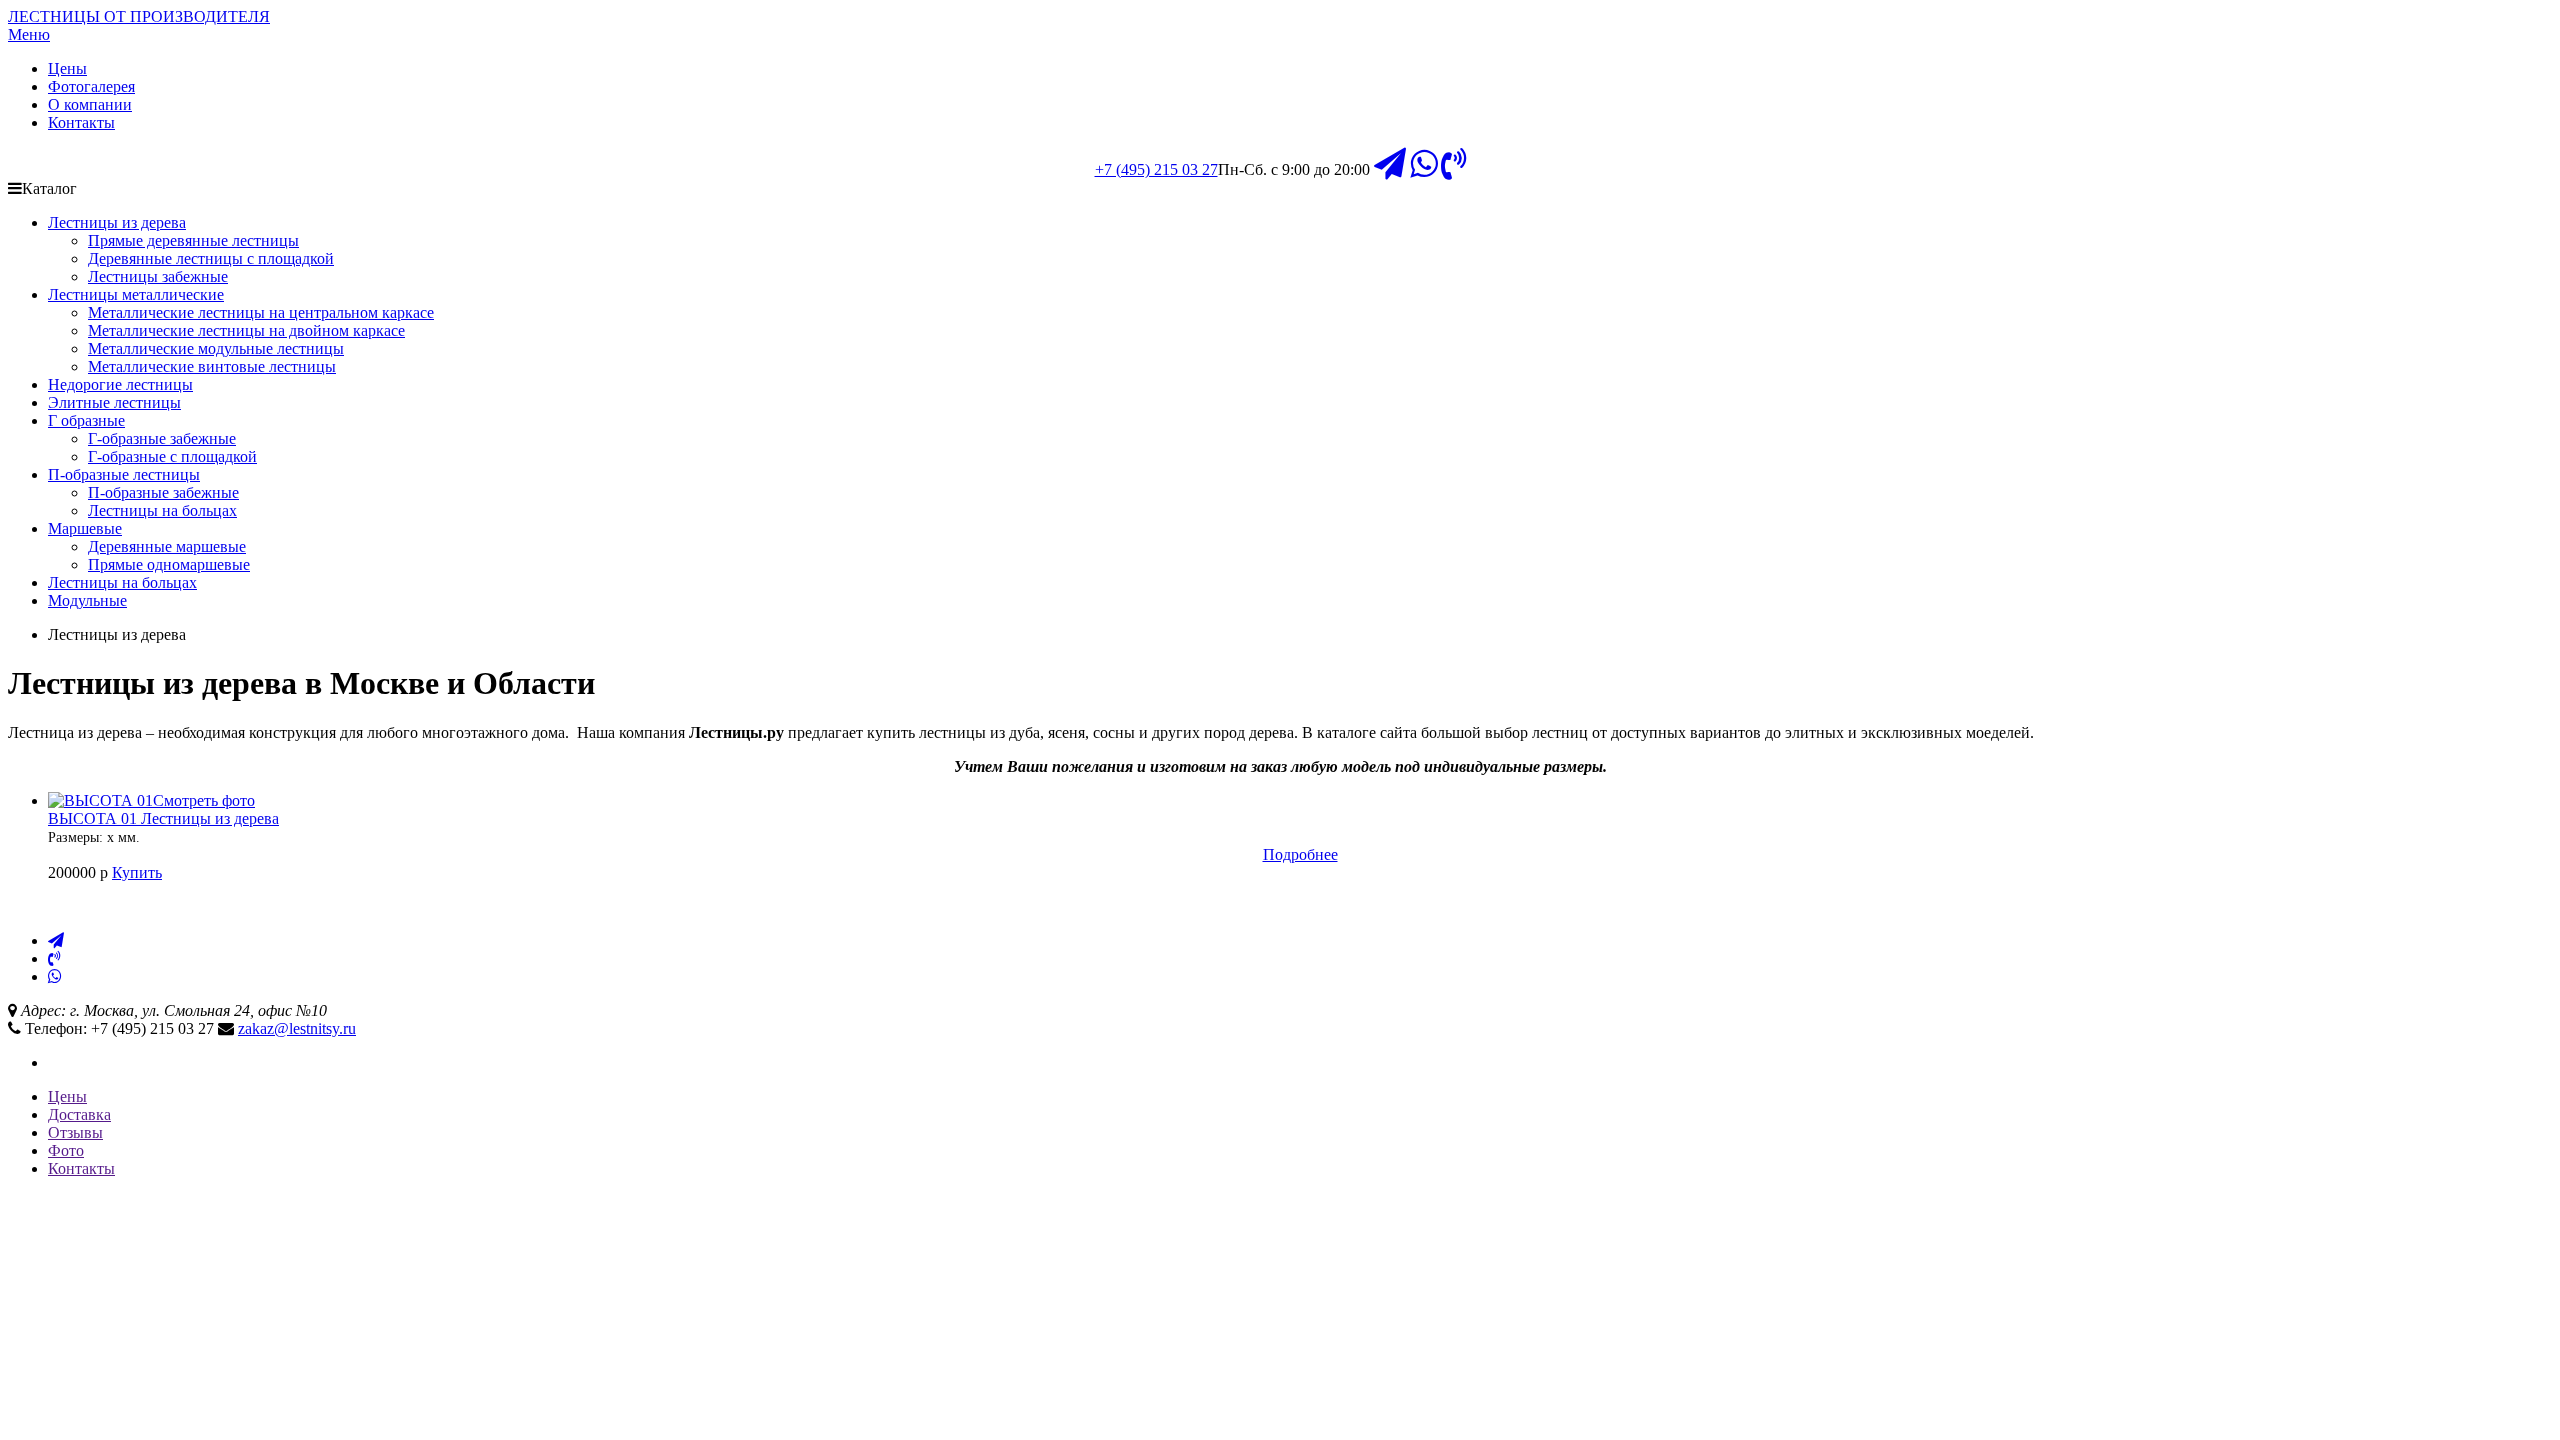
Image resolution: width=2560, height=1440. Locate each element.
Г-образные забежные (162, 438)
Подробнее (1300, 854)
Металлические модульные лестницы (216, 348)
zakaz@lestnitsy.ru (297, 1028)
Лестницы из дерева (117, 222)
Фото (66, 1150)
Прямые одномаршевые (169, 564)
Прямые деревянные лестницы (193, 240)
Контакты (81, 122)
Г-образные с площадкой (172, 456)
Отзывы (75, 1132)
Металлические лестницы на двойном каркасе (246, 330)
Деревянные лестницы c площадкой (211, 258)
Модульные (87, 600)
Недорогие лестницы (120, 384)
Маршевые (85, 528)
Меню (29, 34)
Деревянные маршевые (167, 546)
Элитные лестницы (114, 402)
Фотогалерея (91, 86)
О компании (90, 104)
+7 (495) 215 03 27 (1156, 169)
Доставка (79, 1114)
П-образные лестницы (124, 474)
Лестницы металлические (136, 294)
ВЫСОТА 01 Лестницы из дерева (163, 818)
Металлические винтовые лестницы (212, 366)
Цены (67, 68)
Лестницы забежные (158, 276)
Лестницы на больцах (162, 510)
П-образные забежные (163, 492)
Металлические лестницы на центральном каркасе (261, 312)
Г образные (86, 420)
